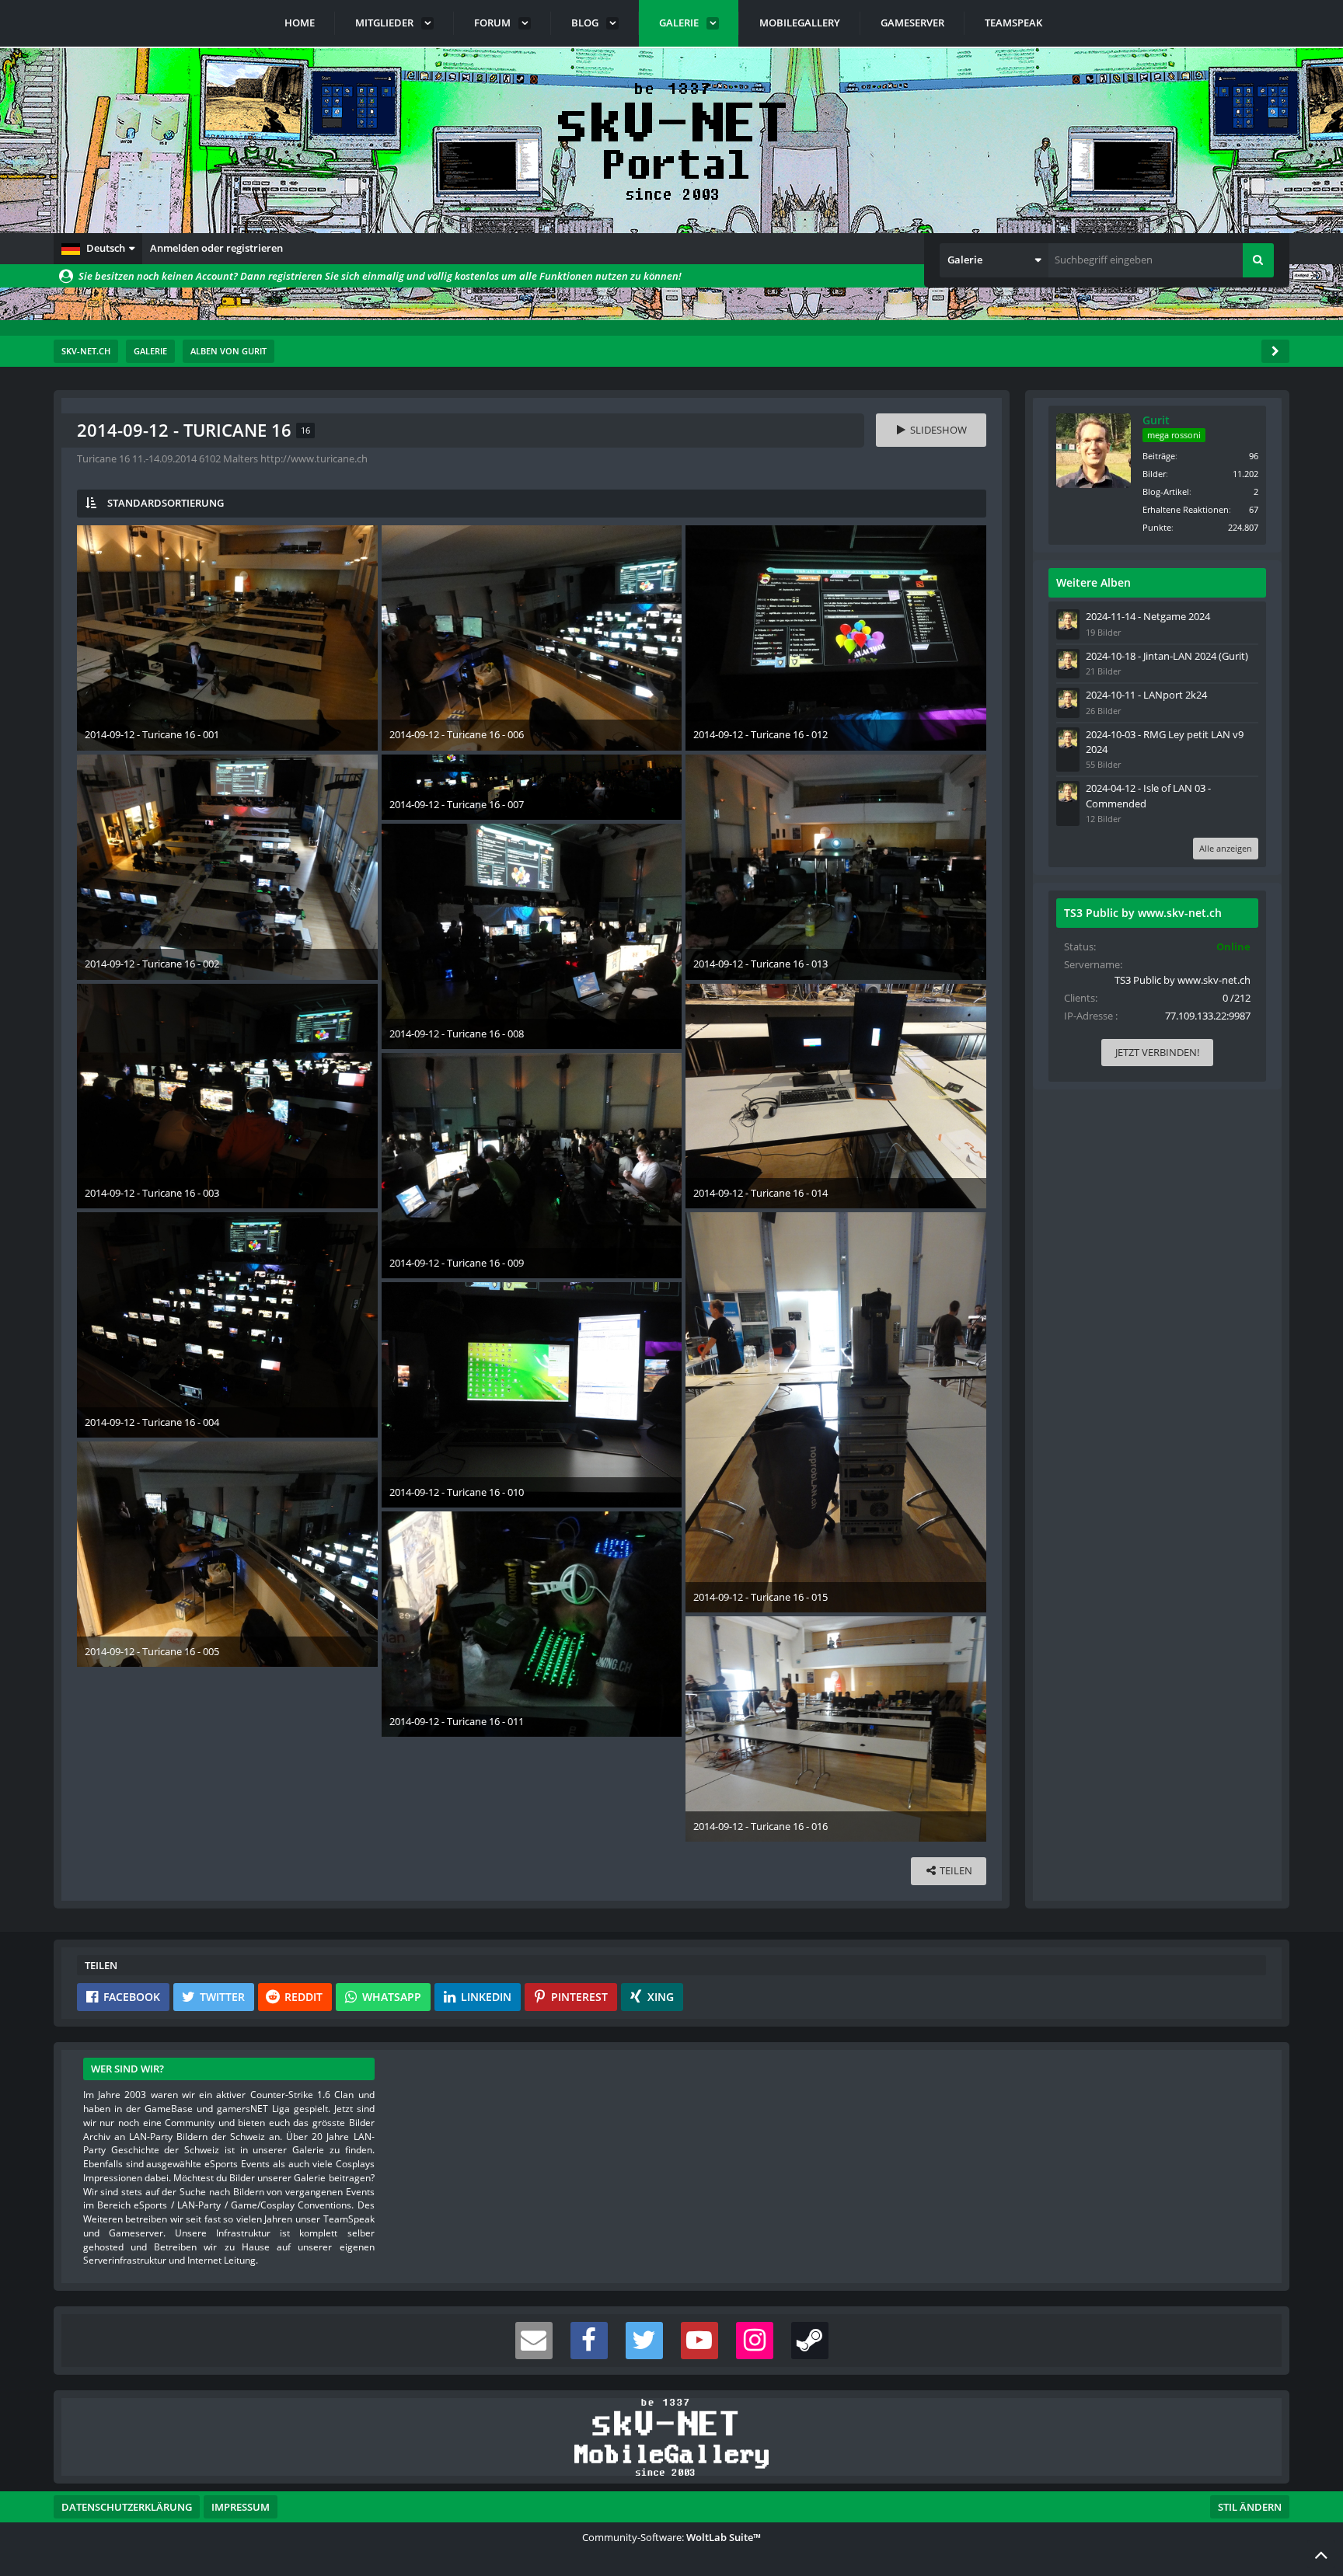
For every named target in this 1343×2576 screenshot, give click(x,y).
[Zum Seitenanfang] (1321, 2554)
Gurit (1156, 420)
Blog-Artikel (1166, 491)
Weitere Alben (1094, 582)
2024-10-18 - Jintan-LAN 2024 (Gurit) (1167, 656)
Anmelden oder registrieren (216, 248)
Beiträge (1159, 456)
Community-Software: (671, 2537)
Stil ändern (1250, 2507)
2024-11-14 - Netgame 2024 (1148, 616)
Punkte (1157, 527)
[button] (98, 249)
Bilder (1154, 474)
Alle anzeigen (1226, 848)
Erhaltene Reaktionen (1186, 509)
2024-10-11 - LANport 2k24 (1146, 695)
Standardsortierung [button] (166, 503)
